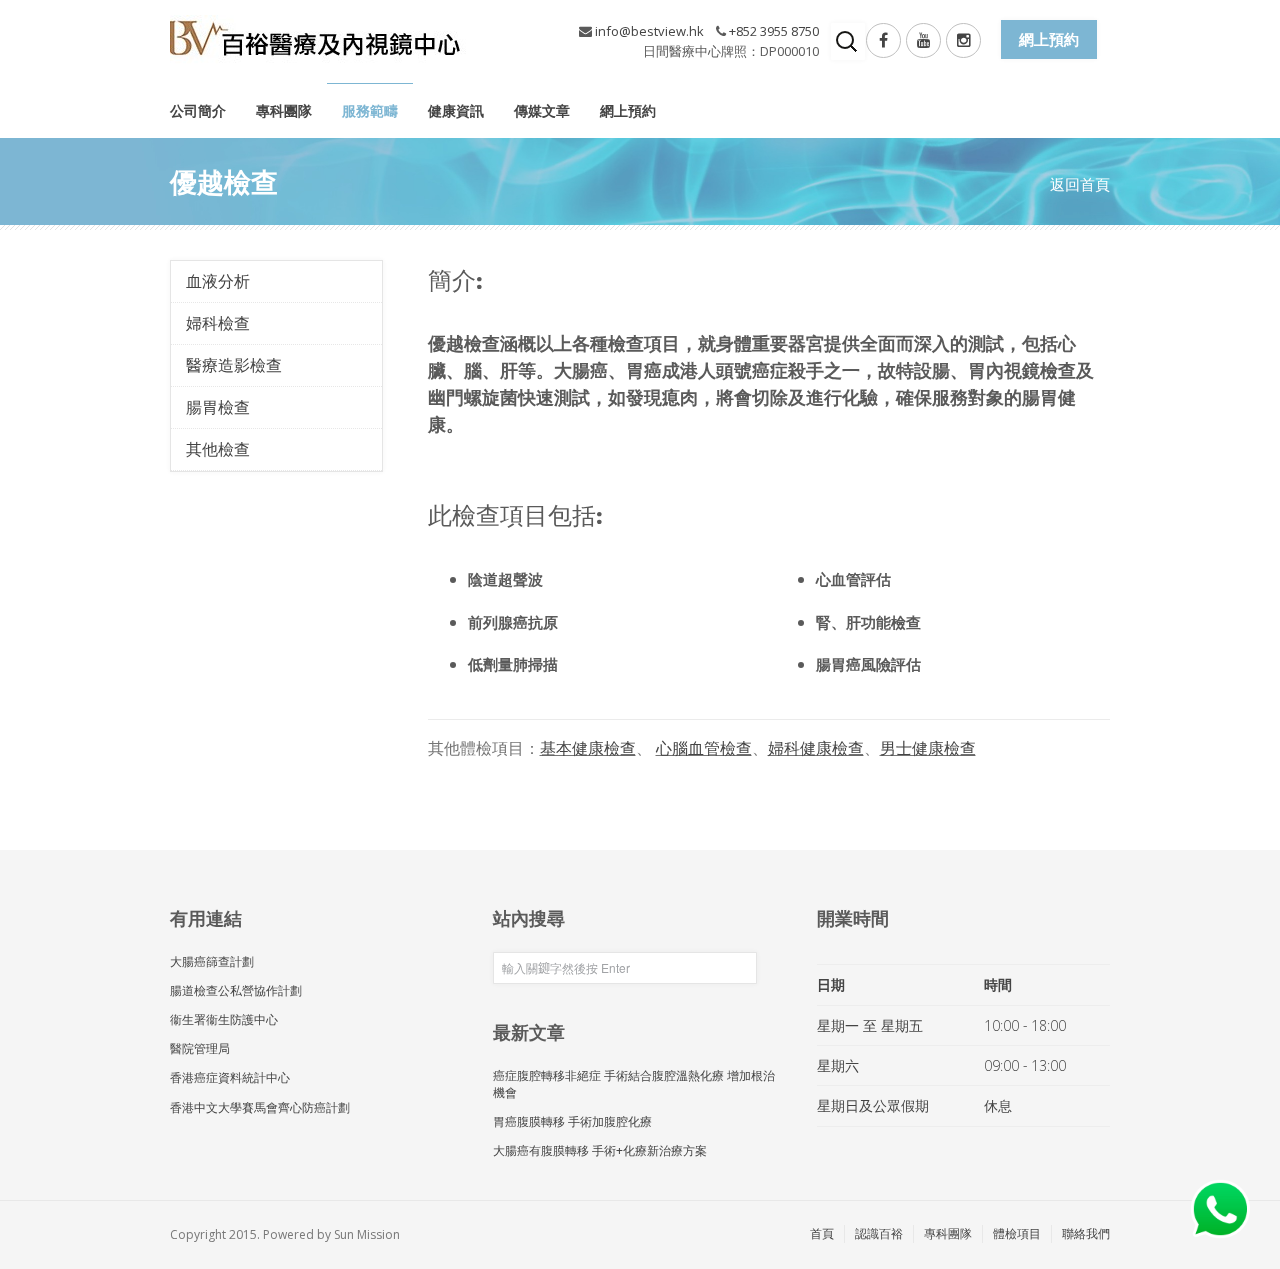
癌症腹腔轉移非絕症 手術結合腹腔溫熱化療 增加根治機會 (634, 1084)
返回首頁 (1080, 184)
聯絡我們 (1086, 1233)
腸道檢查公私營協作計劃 (236, 990)
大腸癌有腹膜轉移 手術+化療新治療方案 (600, 1150)
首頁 (822, 1233)
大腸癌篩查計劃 (212, 961)
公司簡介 (198, 110)
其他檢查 (218, 449)
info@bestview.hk (649, 31)
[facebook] (883, 40)
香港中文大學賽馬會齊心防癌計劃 (260, 1107)
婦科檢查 (218, 323)
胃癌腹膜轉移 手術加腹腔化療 (572, 1121)
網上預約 (628, 110)
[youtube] (923, 40)
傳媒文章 (542, 110)
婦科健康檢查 (816, 748)
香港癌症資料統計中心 (230, 1077)
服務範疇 (370, 110)
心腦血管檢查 (704, 748)
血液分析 (218, 281)
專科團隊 (284, 110)
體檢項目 (1017, 1233)
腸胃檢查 (218, 407)
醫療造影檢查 (234, 365)
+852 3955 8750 (774, 31)
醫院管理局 (200, 1048)
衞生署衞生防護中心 (224, 1019)
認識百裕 (879, 1233)
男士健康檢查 (928, 748)
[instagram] (963, 40)
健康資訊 (456, 110)
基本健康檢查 (588, 748)
